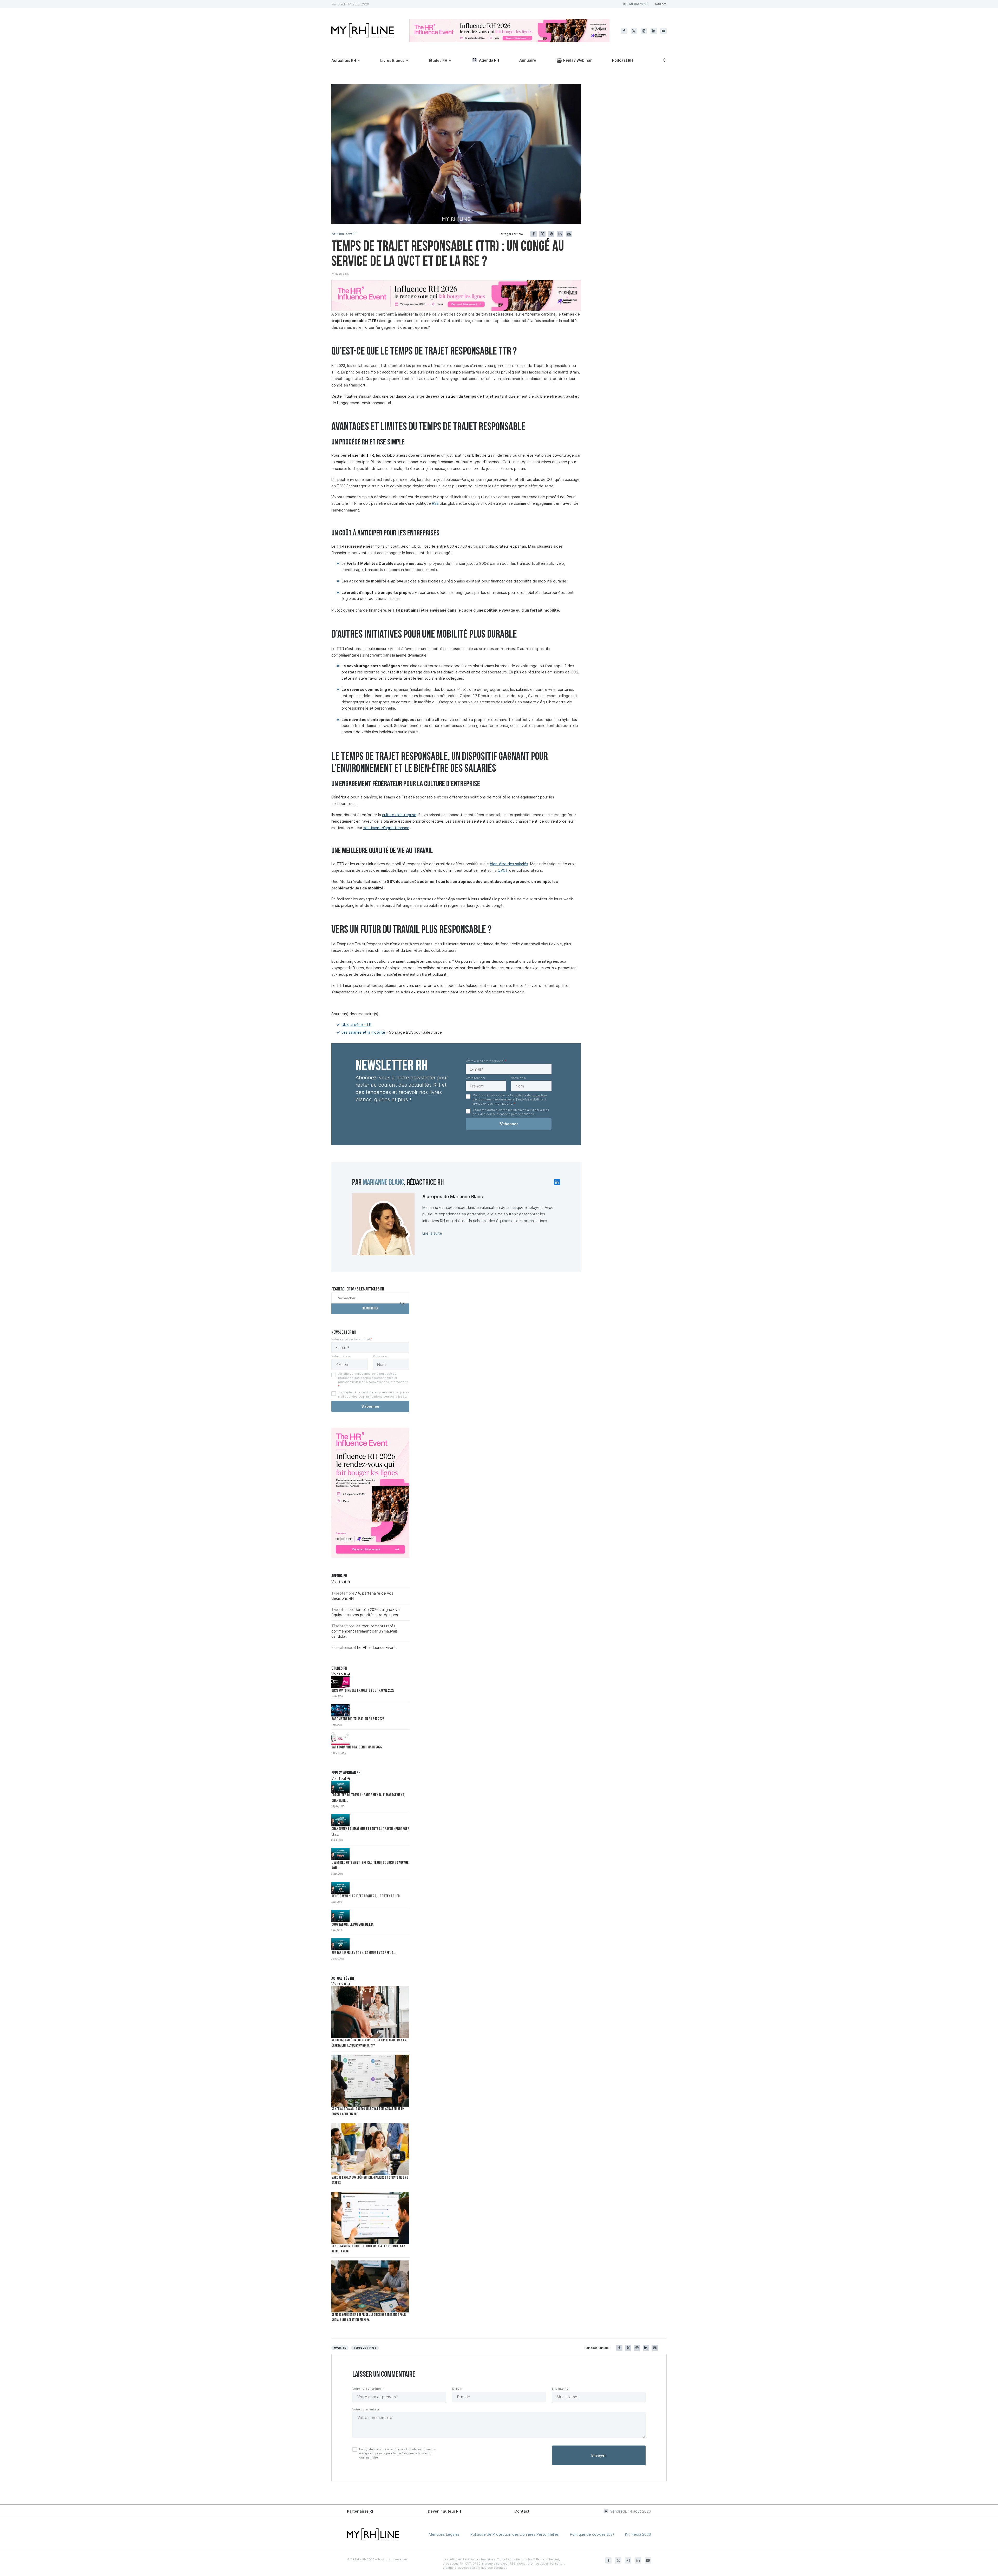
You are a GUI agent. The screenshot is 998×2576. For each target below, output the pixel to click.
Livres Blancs (392, 60)
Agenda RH (489, 60)
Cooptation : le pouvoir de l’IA (352, 1925)
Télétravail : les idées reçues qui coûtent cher (366, 1896)
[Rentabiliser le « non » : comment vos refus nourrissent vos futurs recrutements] (340, 1944)
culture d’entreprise (399, 815)
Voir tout (339, 1582)
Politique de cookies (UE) (592, 2534)
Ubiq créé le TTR (356, 1024)
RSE (435, 503)
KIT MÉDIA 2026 (636, 4)
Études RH (438, 60)
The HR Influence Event (375, 1647)
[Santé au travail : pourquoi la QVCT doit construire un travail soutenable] (370, 2081)
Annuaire (528, 60)
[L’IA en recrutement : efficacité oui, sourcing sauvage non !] (340, 1854)
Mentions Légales (444, 2534)
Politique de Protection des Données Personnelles (515, 2534)
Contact (660, 4)
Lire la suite (432, 1233)
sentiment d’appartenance (386, 828)
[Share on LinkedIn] (560, 234)
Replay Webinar (577, 60)
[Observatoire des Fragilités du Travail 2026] (340, 1682)
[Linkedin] (654, 31)
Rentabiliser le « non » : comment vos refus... (363, 1953)
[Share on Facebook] (534, 234)
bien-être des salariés (509, 864)
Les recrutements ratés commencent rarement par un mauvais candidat (365, 1631)
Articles (338, 234)
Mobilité (340, 2348)
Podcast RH (622, 60)
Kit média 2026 (638, 2534)
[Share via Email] (569, 234)
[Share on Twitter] (542, 234)
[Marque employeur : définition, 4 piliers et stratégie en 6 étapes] (370, 2149)
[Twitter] (634, 31)
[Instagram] (644, 31)
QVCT (351, 234)
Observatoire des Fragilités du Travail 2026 (363, 1691)
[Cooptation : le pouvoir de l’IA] (340, 1916)
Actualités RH (344, 60)
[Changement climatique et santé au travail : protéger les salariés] (340, 1820)
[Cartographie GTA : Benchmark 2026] (340, 1739)
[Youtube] (664, 31)
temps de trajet (365, 2348)
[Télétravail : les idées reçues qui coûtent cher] (340, 1888)
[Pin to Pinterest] (551, 234)
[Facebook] (624, 31)
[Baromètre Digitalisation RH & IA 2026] (340, 1710)
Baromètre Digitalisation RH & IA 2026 (358, 1719)
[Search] (664, 60)
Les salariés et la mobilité (363, 1032)
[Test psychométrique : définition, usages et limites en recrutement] (370, 2218)
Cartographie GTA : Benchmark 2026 (357, 1748)
